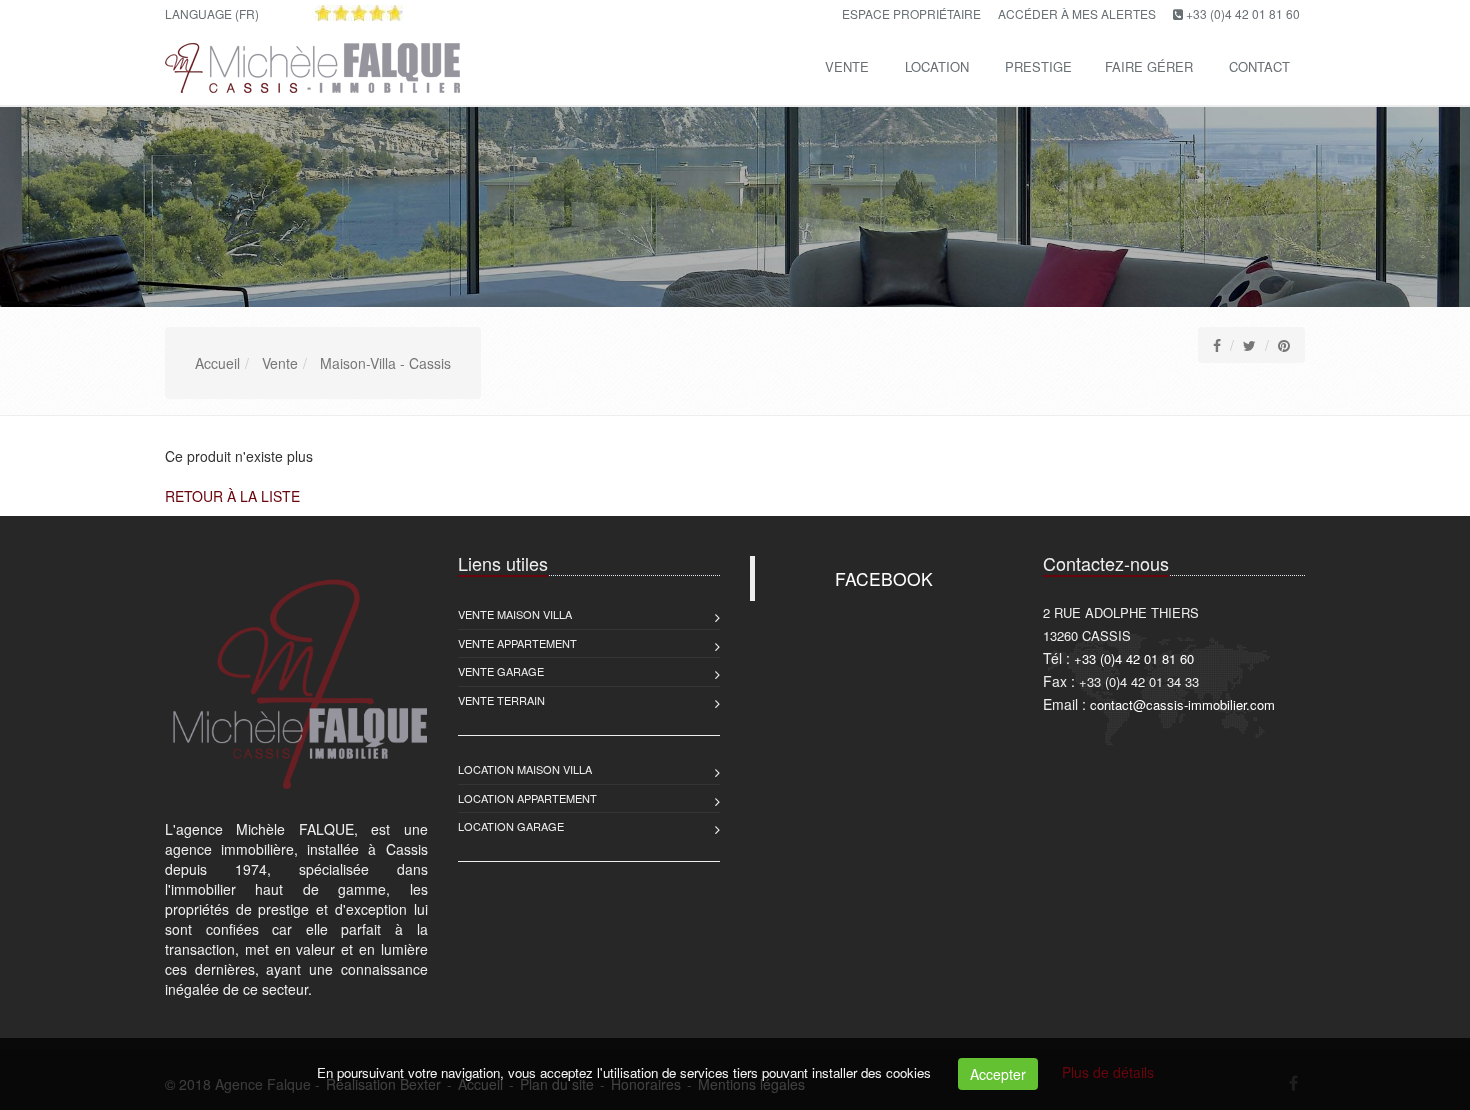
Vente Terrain (501, 700)
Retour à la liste (232, 496)
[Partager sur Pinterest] (1284, 345)
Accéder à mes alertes (1077, 13)
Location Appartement (527, 798)
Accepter (998, 1074)
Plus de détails (1108, 1072)
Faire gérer (1149, 66)
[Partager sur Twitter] (1249, 345)
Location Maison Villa (525, 769)
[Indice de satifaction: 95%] (359, 13)
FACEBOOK (884, 578)
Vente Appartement (517, 643)
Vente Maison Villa (515, 614)
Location (937, 66)
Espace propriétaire (911, 13)
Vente (847, 66)
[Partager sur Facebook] (1217, 345)
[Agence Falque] (310, 64)
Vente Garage (501, 671)
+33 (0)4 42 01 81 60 (1243, 13)
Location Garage (511, 826)
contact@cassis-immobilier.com (1182, 704)
